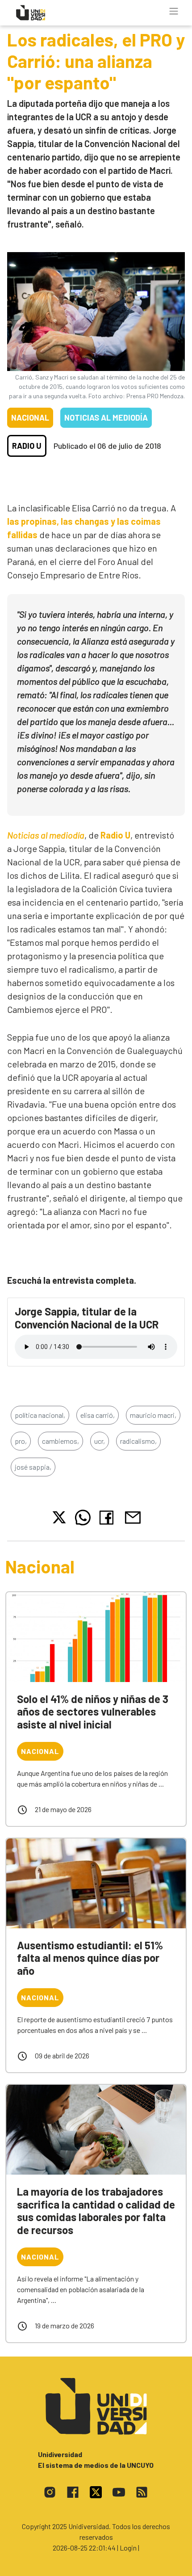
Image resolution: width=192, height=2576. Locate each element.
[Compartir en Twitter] (59, 1517)
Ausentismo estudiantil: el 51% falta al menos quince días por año (90, 1958)
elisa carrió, (98, 1415)
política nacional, (40, 1415)
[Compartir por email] (133, 1516)
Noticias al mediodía (106, 417)
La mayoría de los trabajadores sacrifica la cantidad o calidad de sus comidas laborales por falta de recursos (96, 2211)
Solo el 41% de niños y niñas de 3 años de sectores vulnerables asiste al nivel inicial (93, 1712)
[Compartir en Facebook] (108, 1518)
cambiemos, (61, 1441)
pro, (21, 1441)
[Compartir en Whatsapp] (83, 1518)
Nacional (30, 417)
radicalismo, (138, 1441)
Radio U (27, 446)
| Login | (128, 2548)
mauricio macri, (153, 1415)
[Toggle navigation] (174, 11)
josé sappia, (33, 1467)
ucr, (100, 1441)
